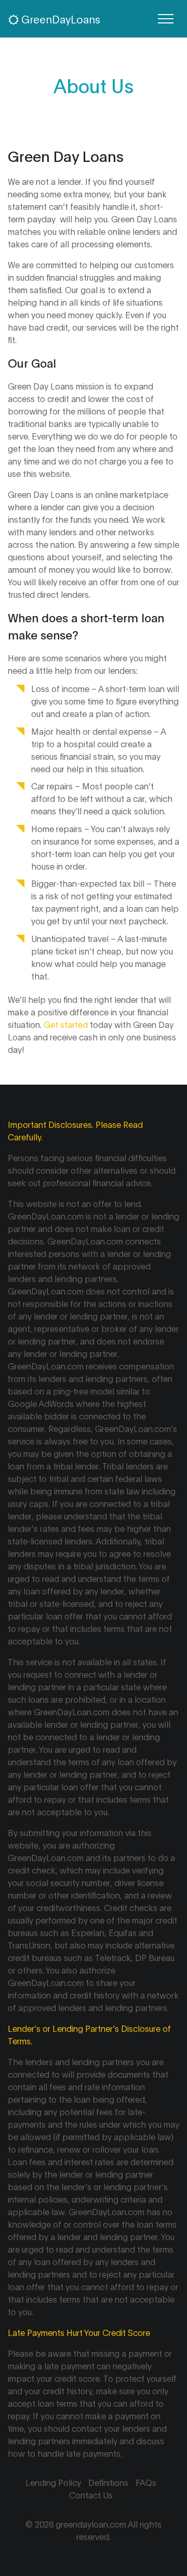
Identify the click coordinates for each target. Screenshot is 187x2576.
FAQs (146, 2482)
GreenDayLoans (59, 19)
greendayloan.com (91, 2524)
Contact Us (91, 2495)
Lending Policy (53, 2482)
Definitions (108, 2482)
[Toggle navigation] (166, 19)
